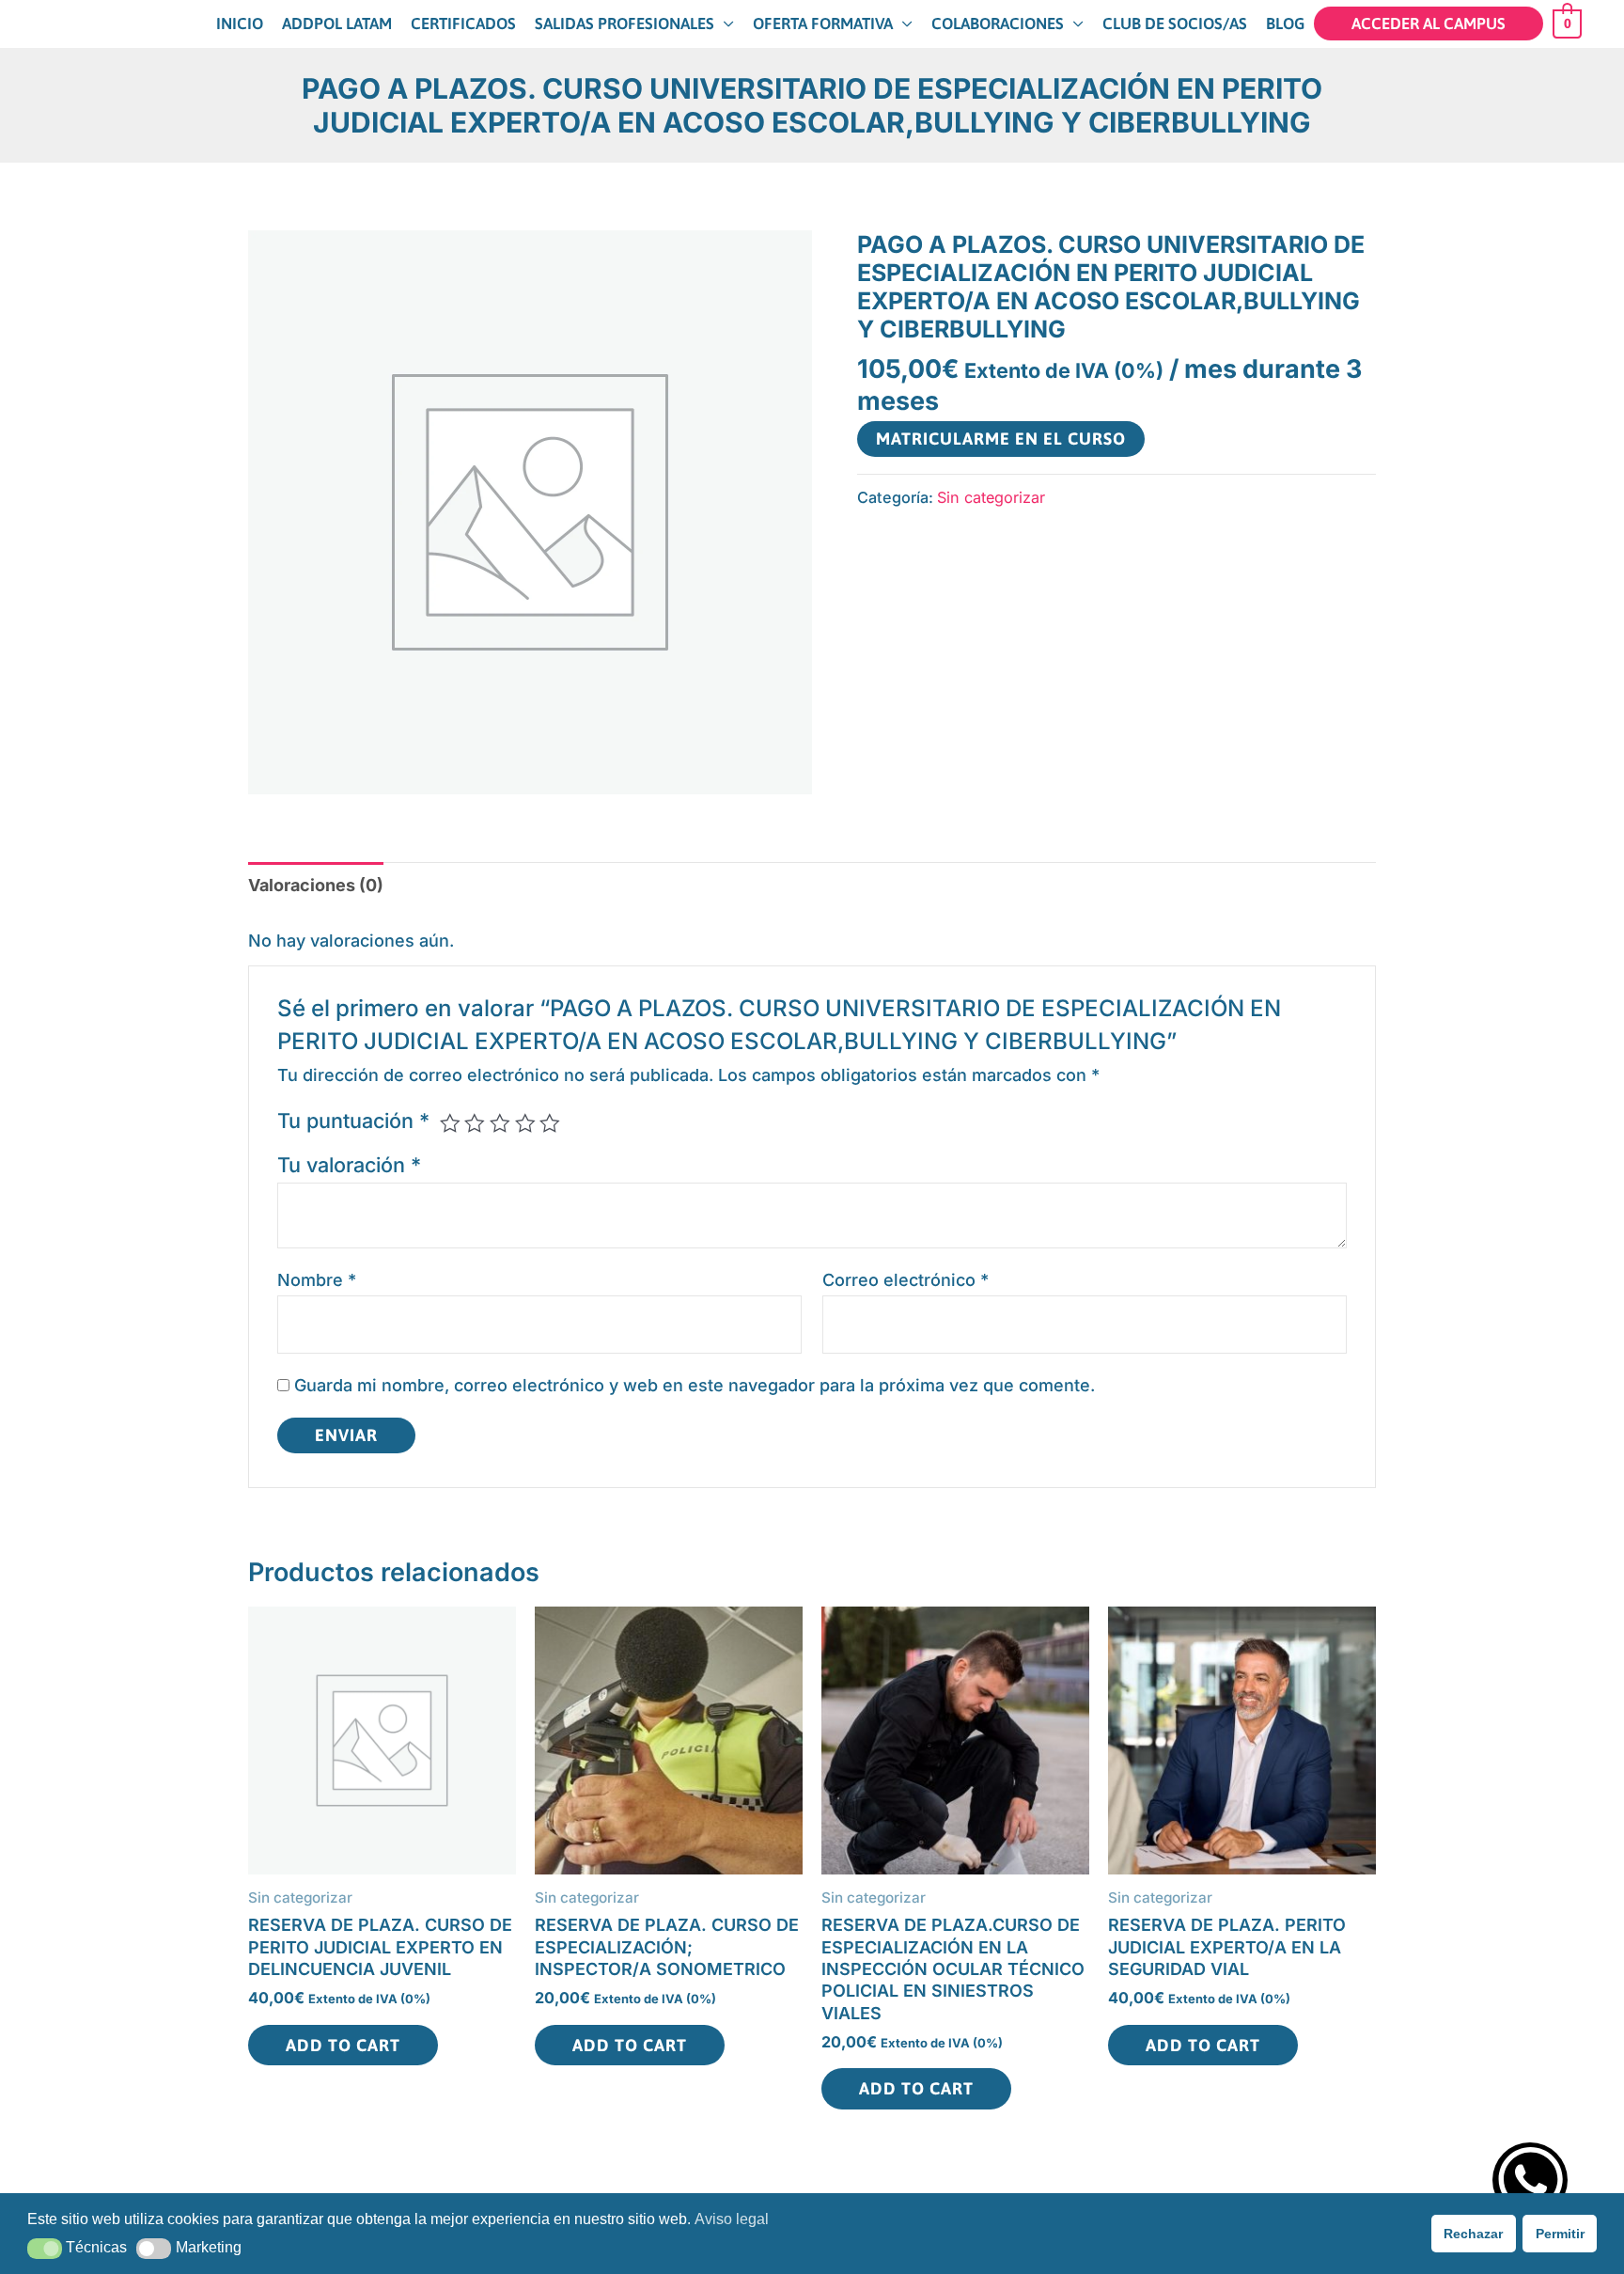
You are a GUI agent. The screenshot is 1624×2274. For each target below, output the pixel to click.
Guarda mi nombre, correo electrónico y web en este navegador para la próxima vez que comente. (695, 1385)
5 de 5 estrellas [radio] (550, 1123)
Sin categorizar (991, 497)
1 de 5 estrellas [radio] (450, 1123)
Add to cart (343, 2045)
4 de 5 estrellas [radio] (525, 1123)
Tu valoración (349, 1165)
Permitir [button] (1560, 2234)
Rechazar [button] (1473, 2234)
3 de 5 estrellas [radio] (500, 1123)
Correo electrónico (906, 1280)
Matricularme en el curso (1001, 439)
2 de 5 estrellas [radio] (475, 1123)
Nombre (317, 1280)
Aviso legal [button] (732, 2219)
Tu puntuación (353, 1121)
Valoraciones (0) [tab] (316, 885)
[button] (45, 2249)
